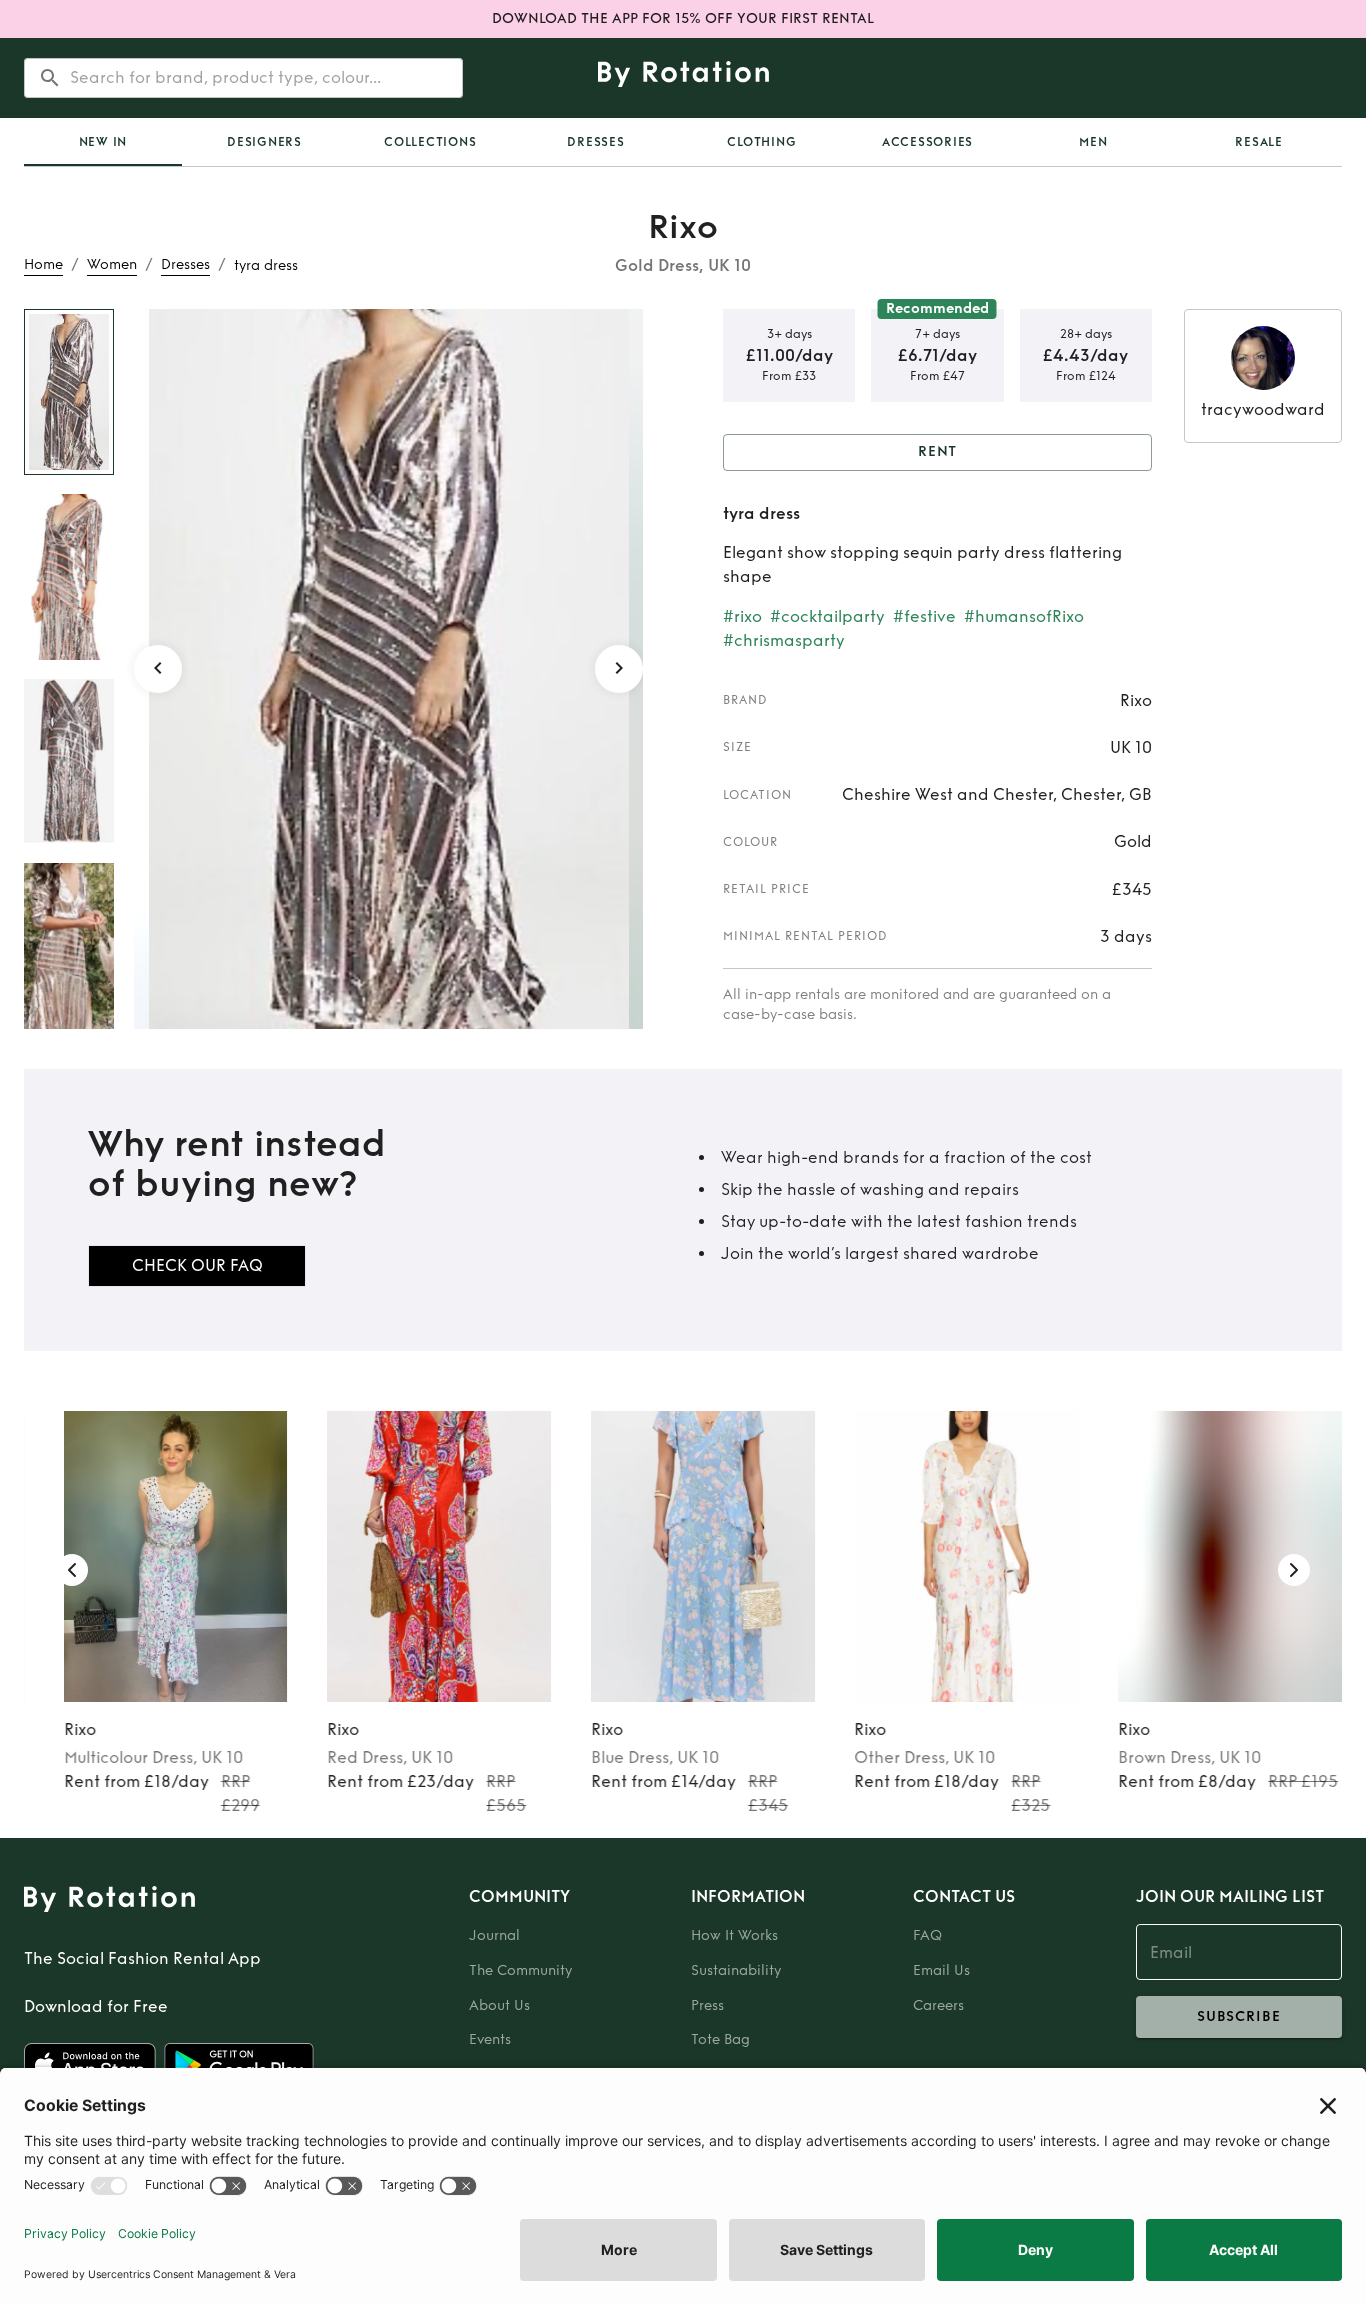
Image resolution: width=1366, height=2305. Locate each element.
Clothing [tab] (761, 142)
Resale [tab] (1259, 142)
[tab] (103, 142)
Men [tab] (1093, 142)
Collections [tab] (430, 142)
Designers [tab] (264, 142)
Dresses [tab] (595, 142)
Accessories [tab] (927, 142)
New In (103, 142)
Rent (938, 451)
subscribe (1239, 2016)
